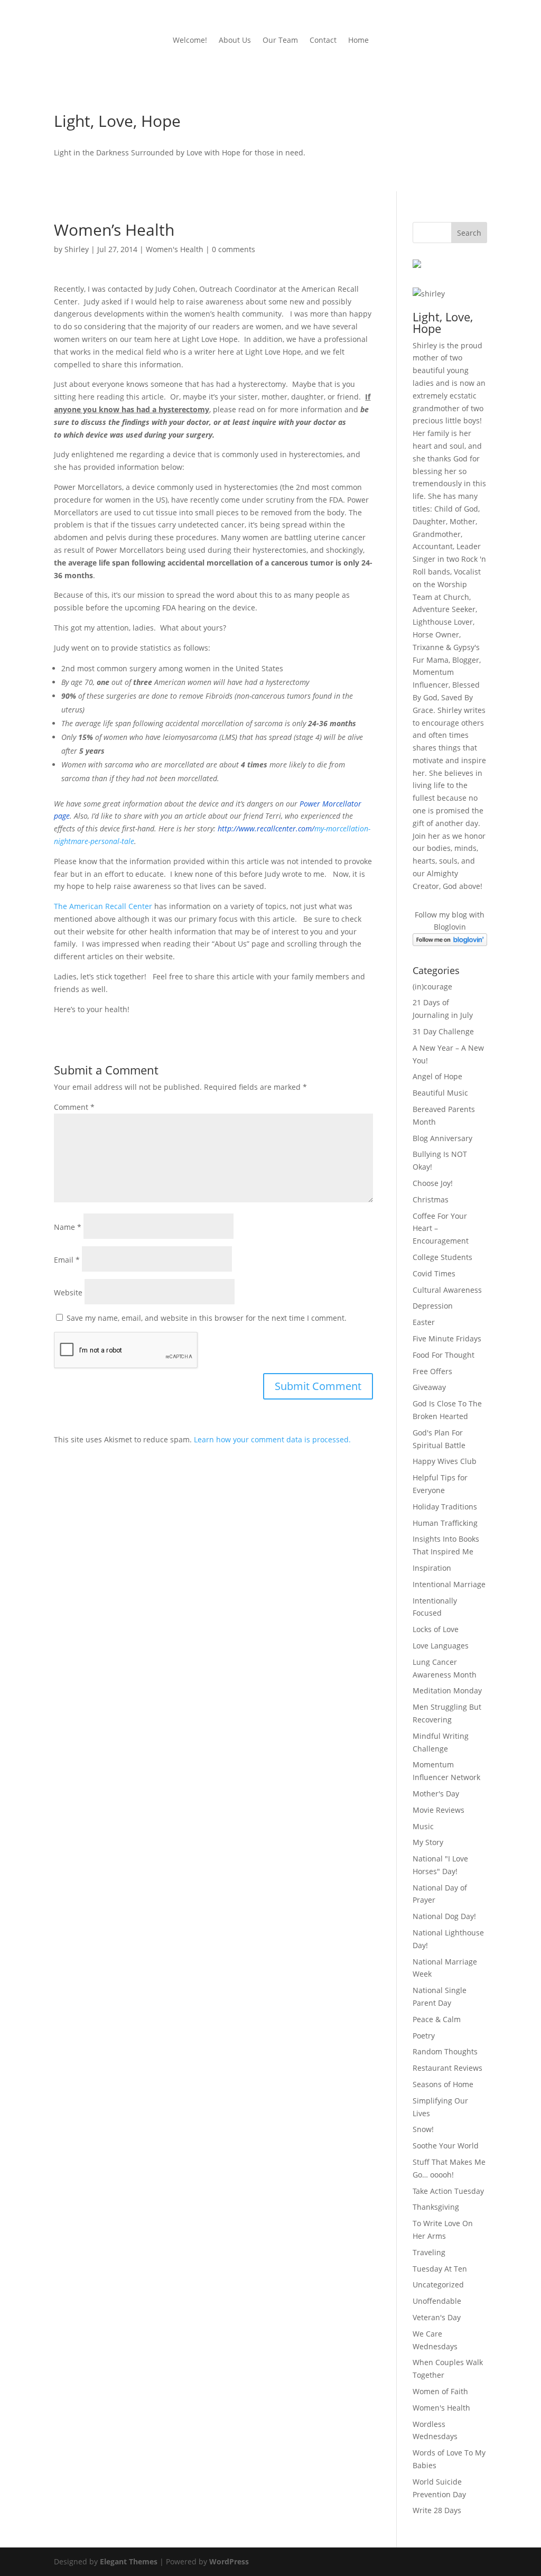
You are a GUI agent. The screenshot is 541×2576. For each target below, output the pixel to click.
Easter (424, 1322)
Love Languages (441, 1646)
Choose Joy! (433, 1183)
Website (68, 1292)
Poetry (424, 2036)
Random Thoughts (445, 2051)
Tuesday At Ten (440, 2269)
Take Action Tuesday (448, 2191)
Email (67, 1260)
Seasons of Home (443, 2084)
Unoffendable (437, 2301)
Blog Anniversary (442, 1138)
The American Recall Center (104, 906)
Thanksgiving (436, 2207)
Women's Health (175, 249)
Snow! (423, 2129)
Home (358, 41)
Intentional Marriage (449, 1584)
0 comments (234, 249)
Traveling (429, 2252)
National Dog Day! (444, 1916)
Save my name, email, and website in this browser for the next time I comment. (207, 1318)
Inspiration (432, 1568)
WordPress (229, 2561)
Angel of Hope (437, 1076)
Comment (74, 1107)
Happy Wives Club (445, 1461)
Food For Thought (444, 1355)
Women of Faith (440, 2391)
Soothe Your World (446, 2146)
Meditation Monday (447, 1690)
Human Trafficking (445, 1523)
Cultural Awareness (447, 1290)
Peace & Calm (437, 2019)
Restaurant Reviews (447, 2068)
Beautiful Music (440, 1093)
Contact (323, 41)
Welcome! (190, 41)
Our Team (280, 41)
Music (423, 1826)
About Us (235, 41)
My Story (428, 1842)
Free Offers (432, 1371)
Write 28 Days (437, 2510)
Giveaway (429, 1387)
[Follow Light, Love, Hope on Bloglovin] (450, 943)
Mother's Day (436, 1794)
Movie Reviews (439, 1810)
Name (68, 1227)
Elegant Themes (129, 2561)
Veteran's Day (437, 2317)
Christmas (431, 1199)
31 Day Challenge (443, 1031)
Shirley (77, 249)
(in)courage (432, 986)
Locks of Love (436, 1629)
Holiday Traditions (445, 1507)
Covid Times (434, 1273)
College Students (442, 1257)
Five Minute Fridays (447, 1338)
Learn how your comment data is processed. (272, 1439)
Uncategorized (438, 2285)
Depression (433, 1306)
